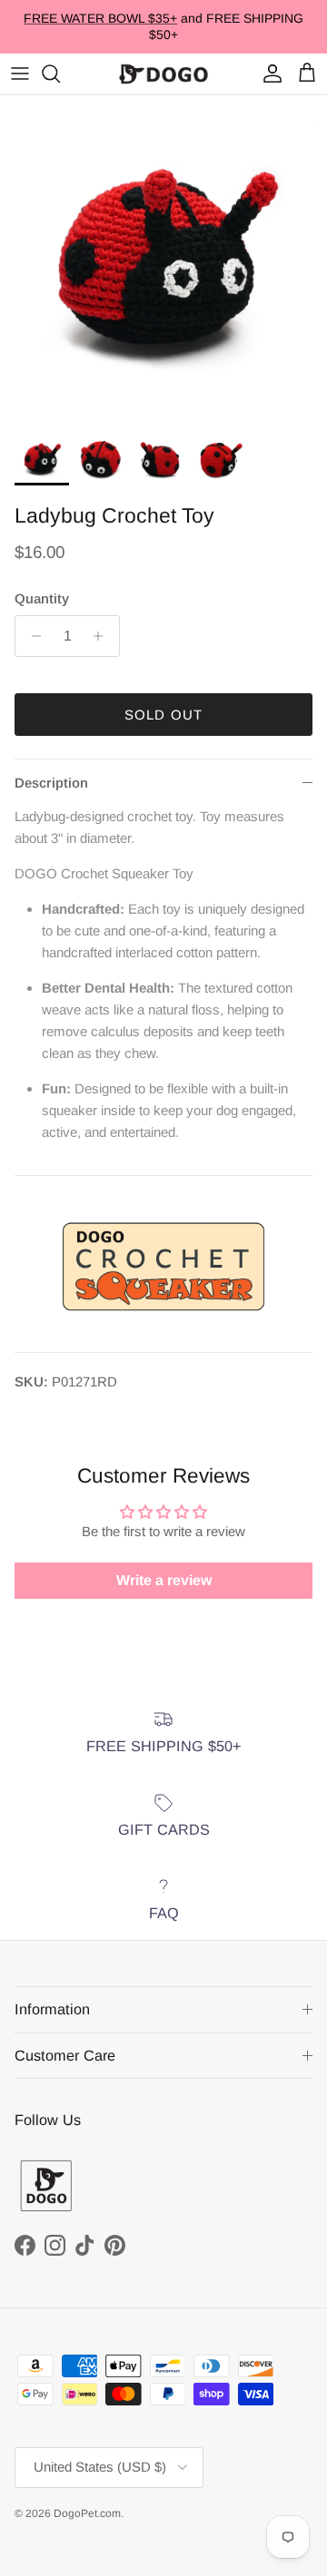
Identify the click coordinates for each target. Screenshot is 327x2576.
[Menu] (20, 73)
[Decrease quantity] (31, 636)
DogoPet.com (87, 2513)
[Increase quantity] (103, 636)
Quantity (42, 598)
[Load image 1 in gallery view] (163, 259)
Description (51, 783)
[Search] (60, 73)
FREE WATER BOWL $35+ (100, 18)
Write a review (164, 1580)
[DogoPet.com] (163, 74)
